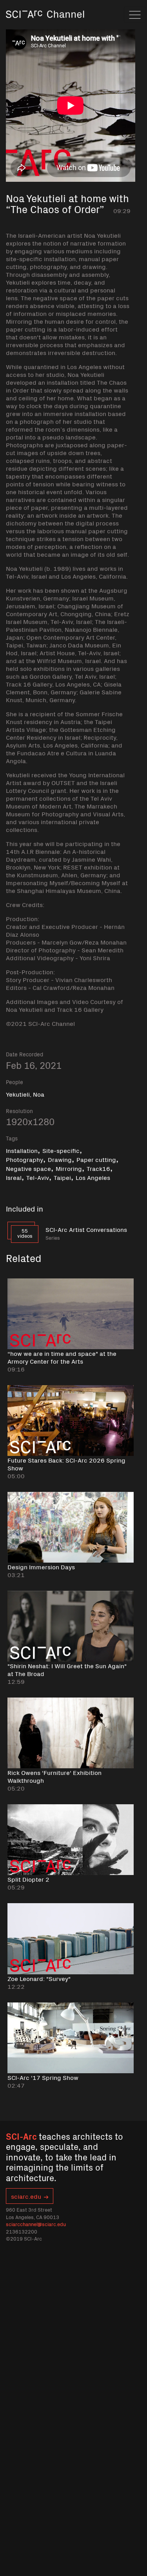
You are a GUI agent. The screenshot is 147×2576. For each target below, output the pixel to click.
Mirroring (69, 1168)
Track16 (98, 1168)
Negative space (28, 1168)
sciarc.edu (26, 2196)
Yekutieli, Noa (25, 1094)
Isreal (14, 1177)
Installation (22, 1150)
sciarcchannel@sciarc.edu (36, 2224)
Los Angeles (93, 1177)
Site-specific (61, 1150)
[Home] (45, 25)
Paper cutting (96, 1159)
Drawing (60, 1159)
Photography (24, 1159)
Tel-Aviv (38, 1177)
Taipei (62, 1177)
